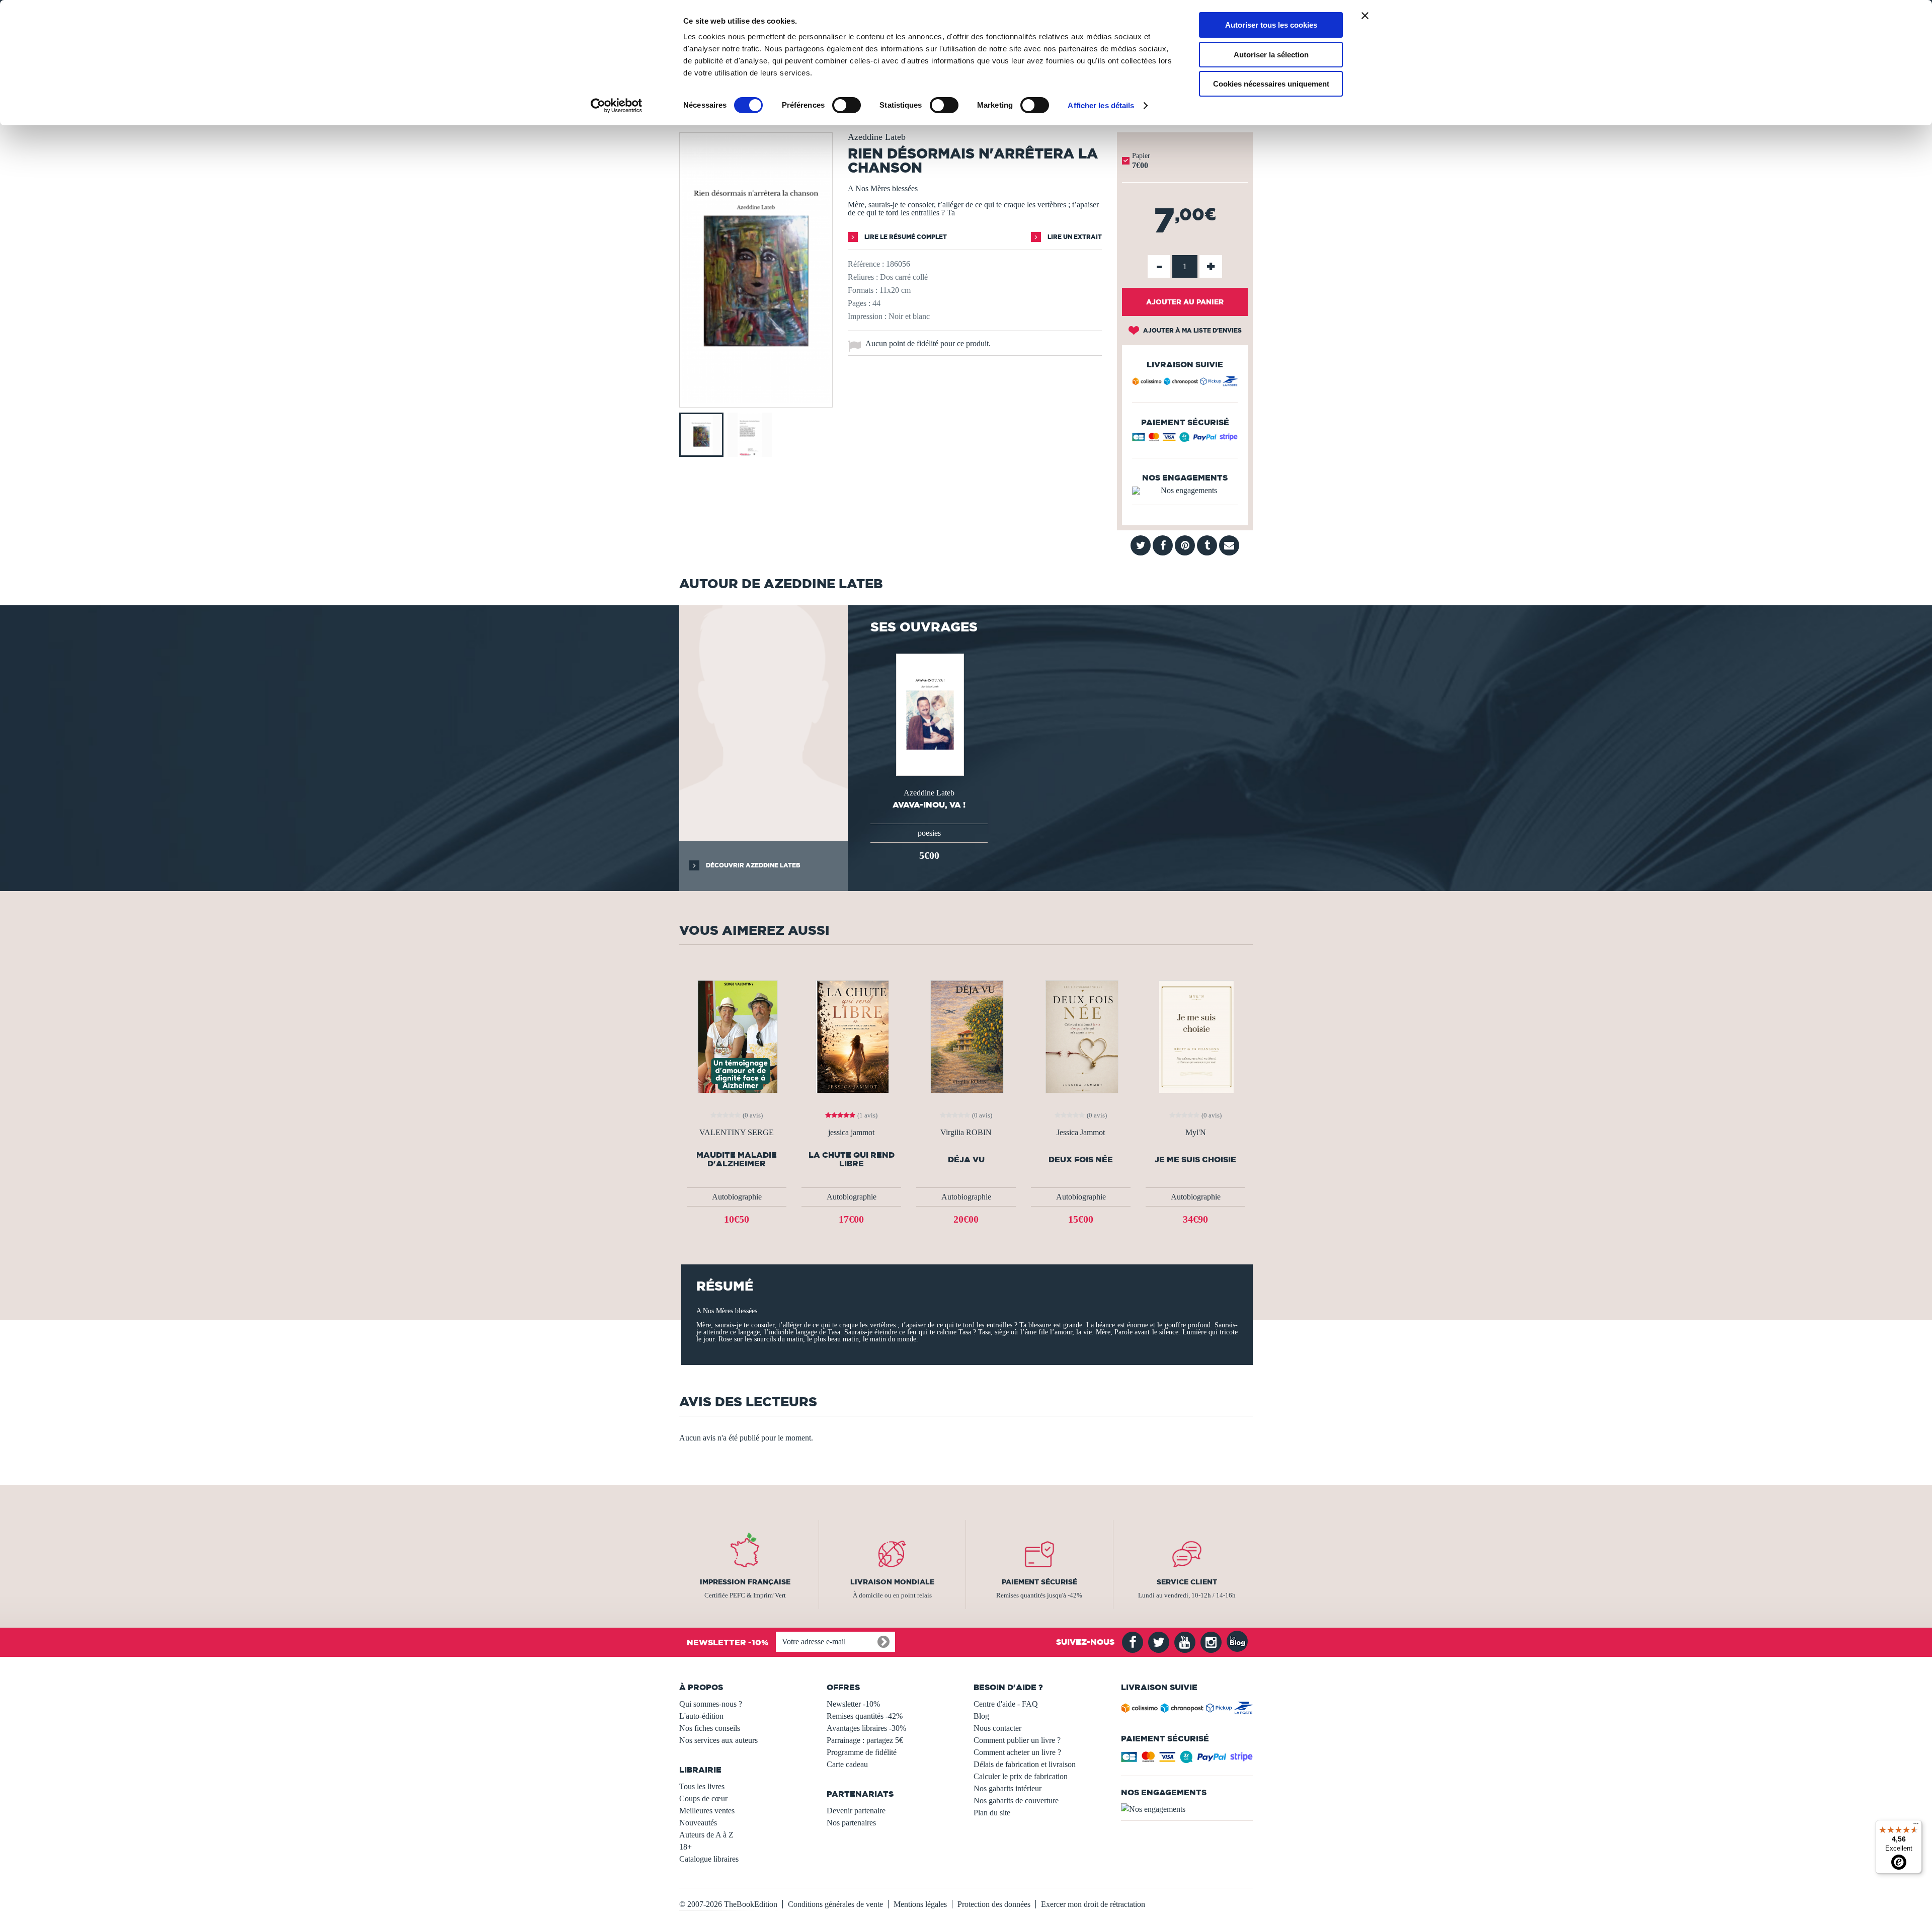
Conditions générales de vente (835, 1904)
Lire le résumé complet (905, 237)
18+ (686, 1847)
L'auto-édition (701, 1716)
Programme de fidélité (862, 1752)
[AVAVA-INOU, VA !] (929, 714)
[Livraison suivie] (1185, 383)
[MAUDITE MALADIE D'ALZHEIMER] (737, 1036)
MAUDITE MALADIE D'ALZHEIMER (737, 1159)
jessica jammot (851, 1133)
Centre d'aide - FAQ (1006, 1704)
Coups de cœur (703, 1798)
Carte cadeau (847, 1764)
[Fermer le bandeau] (1365, 16)
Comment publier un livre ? (1017, 1740)
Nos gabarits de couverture (1016, 1800)
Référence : (866, 264)
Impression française (745, 1582)
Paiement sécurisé (1039, 1582)
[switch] (847, 105)
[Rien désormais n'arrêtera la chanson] (756, 400)
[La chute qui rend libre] (851, 1036)
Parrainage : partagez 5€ (865, 1740)
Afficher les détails (1101, 105)
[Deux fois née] (1081, 1036)
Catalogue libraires (709, 1859)
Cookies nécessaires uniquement (1271, 84)
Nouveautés (698, 1823)
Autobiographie (737, 1197)
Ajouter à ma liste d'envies (1192, 330)
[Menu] (1916, 1826)
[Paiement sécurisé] (1185, 439)
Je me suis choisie (1195, 1159)
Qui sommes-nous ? (711, 1704)
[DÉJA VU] (966, 1036)
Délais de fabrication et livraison (1025, 1764)
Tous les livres (702, 1786)
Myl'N (1196, 1133)
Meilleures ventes (707, 1811)
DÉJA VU (966, 1159)
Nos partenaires (851, 1823)
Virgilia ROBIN (966, 1133)
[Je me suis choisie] (1196, 1036)
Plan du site (992, 1813)
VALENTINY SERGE (737, 1133)
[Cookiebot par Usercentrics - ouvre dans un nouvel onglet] (617, 106)
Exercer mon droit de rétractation (1093, 1904)
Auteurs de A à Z (706, 1835)
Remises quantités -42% (865, 1716)
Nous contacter (997, 1728)
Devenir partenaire (856, 1811)
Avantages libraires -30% (866, 1728)
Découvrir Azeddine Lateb (752, 865)
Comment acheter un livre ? (1017, 1752)
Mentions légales (920, 1904)
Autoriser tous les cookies (1271, 25)
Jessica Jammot (1081, 1133)
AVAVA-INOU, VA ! (929, 805)
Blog (981, 1716)
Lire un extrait (1074, 237)
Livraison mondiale (892, 1582)
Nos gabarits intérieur (1008, 1788)
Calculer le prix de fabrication (1021, 1776)
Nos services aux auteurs (718, 1740)
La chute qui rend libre (852, 1159)
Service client (1187, 1582)
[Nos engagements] (1185, 491)
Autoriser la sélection (1271, 55)
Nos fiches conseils (710, 1728)
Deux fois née (1081, 1159)
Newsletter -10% (853, 1704)
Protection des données (994, 1904)
